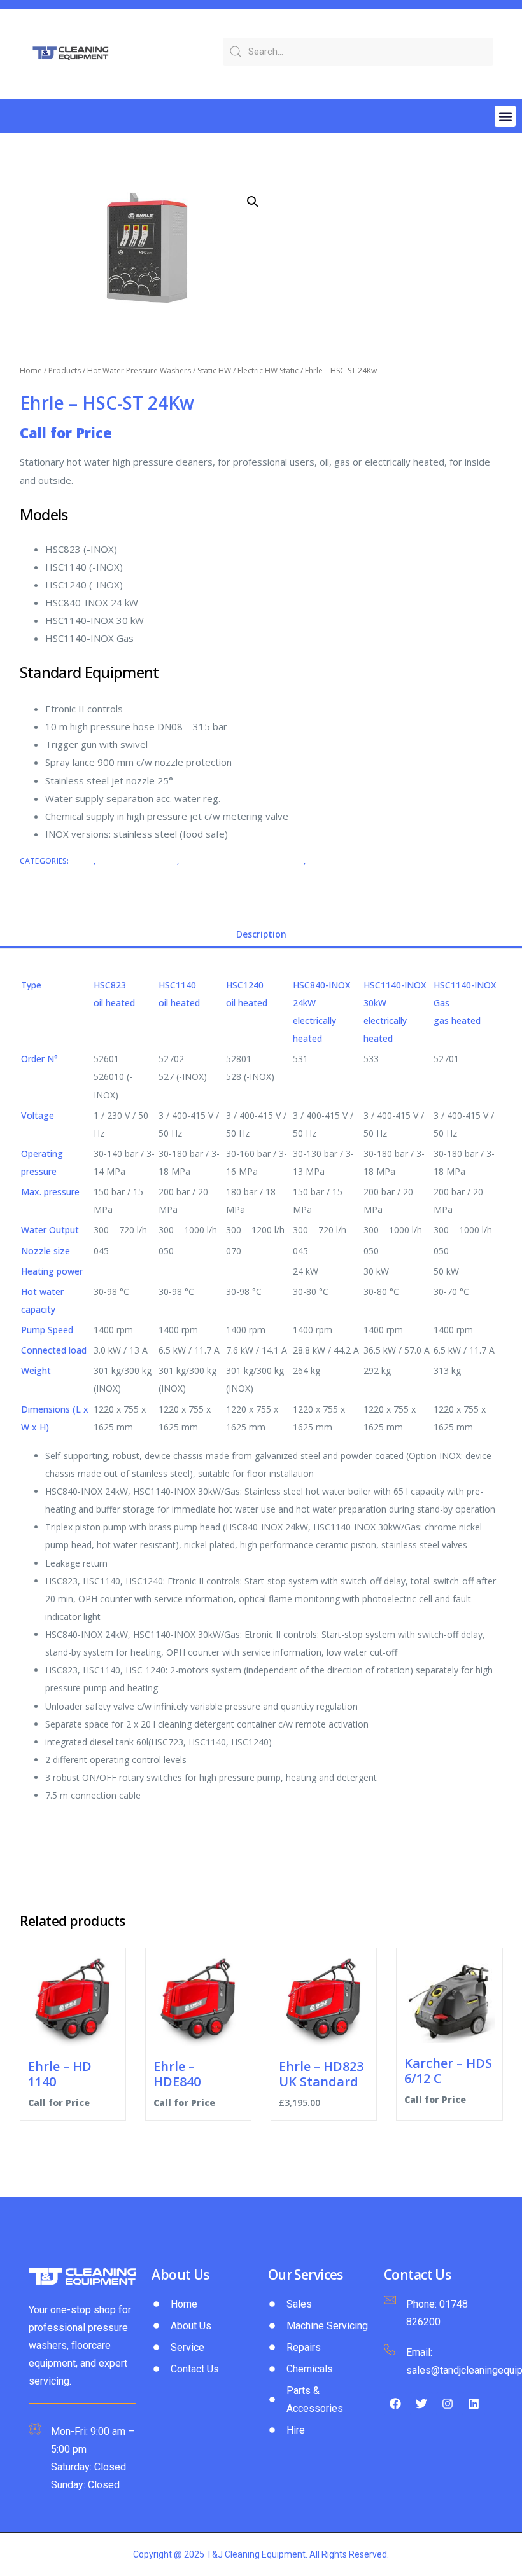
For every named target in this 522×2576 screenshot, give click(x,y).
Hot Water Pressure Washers (139, 370)
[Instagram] (448, 2404)
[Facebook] (395, 2404)
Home (31, 370)
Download (41, 1822)
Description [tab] (261, 934)
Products (65, 370)
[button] (505, 116)
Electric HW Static (268, 370)
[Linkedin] (474, 2404)
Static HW (214, 370)
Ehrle (82, 861)
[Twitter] (421, 2404)
